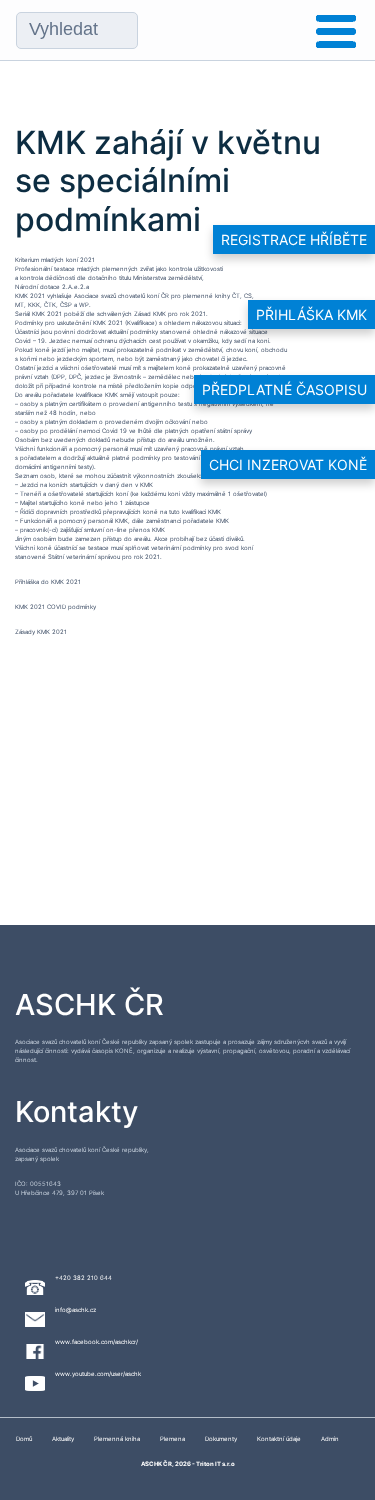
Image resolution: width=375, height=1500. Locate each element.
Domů (24, 1438)
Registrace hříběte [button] (294, 239)
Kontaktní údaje (279, 1438)
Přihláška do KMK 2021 (48, 581)
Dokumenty (221, 1438)
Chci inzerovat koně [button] (288, 464)
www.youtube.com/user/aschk (98, 1373)
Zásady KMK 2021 (41, 631)
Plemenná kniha (117, 1438)
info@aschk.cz (75, 1309)
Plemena (172, 1438)
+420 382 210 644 (83, 1277)
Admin (330, 1438)
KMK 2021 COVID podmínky (55, 606)
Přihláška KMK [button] (311, 314)
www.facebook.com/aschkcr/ (96, 1341)
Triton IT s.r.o (215, 1463)
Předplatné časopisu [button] (284, 389)
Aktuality (63, 1438)
